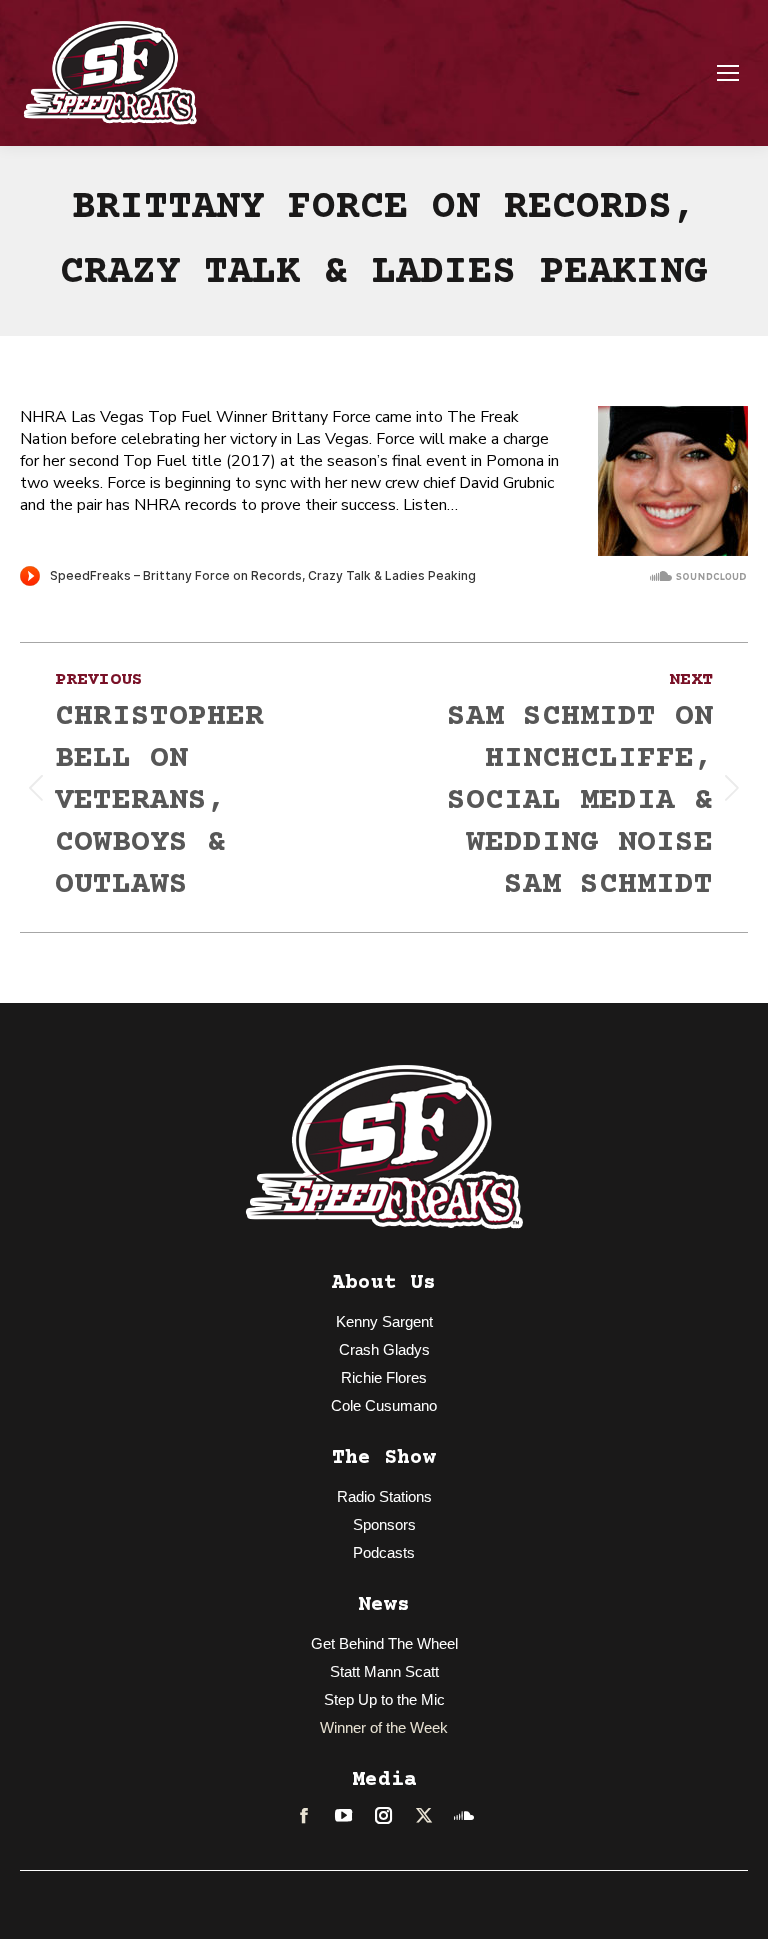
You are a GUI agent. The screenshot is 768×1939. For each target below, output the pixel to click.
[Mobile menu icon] (728, 73)
